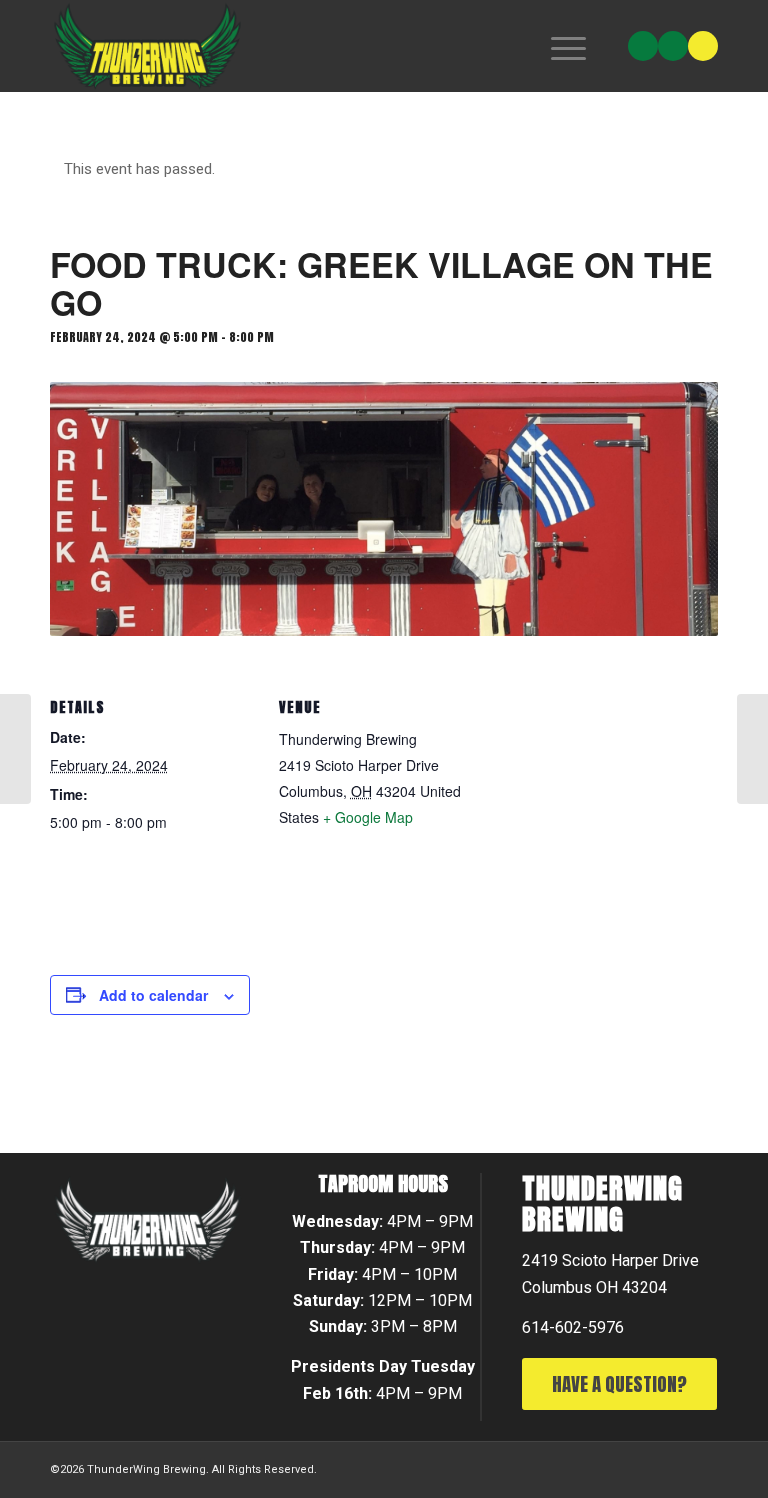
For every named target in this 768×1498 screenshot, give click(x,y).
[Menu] (558, 46)
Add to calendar (153, 995)
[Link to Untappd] (703, 46)
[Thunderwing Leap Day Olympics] (752, 749)
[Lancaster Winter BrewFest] (15, 749)
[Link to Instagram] (643, 46)
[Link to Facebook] (673, 46)
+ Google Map (368, 817)
